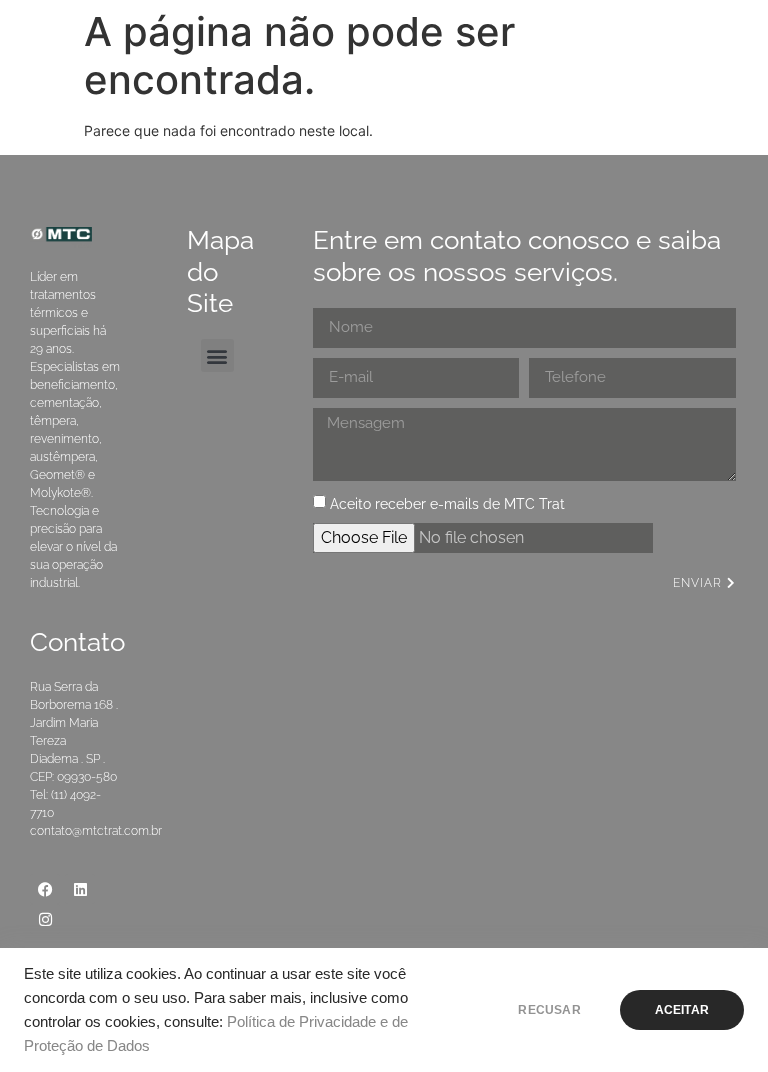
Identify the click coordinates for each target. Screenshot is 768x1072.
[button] (217, 355)
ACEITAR (682, 1010)
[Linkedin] (80, 889)
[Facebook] (45, 889)
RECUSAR (549, 1010)
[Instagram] (45, 919)
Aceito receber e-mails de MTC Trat (447, 504)
